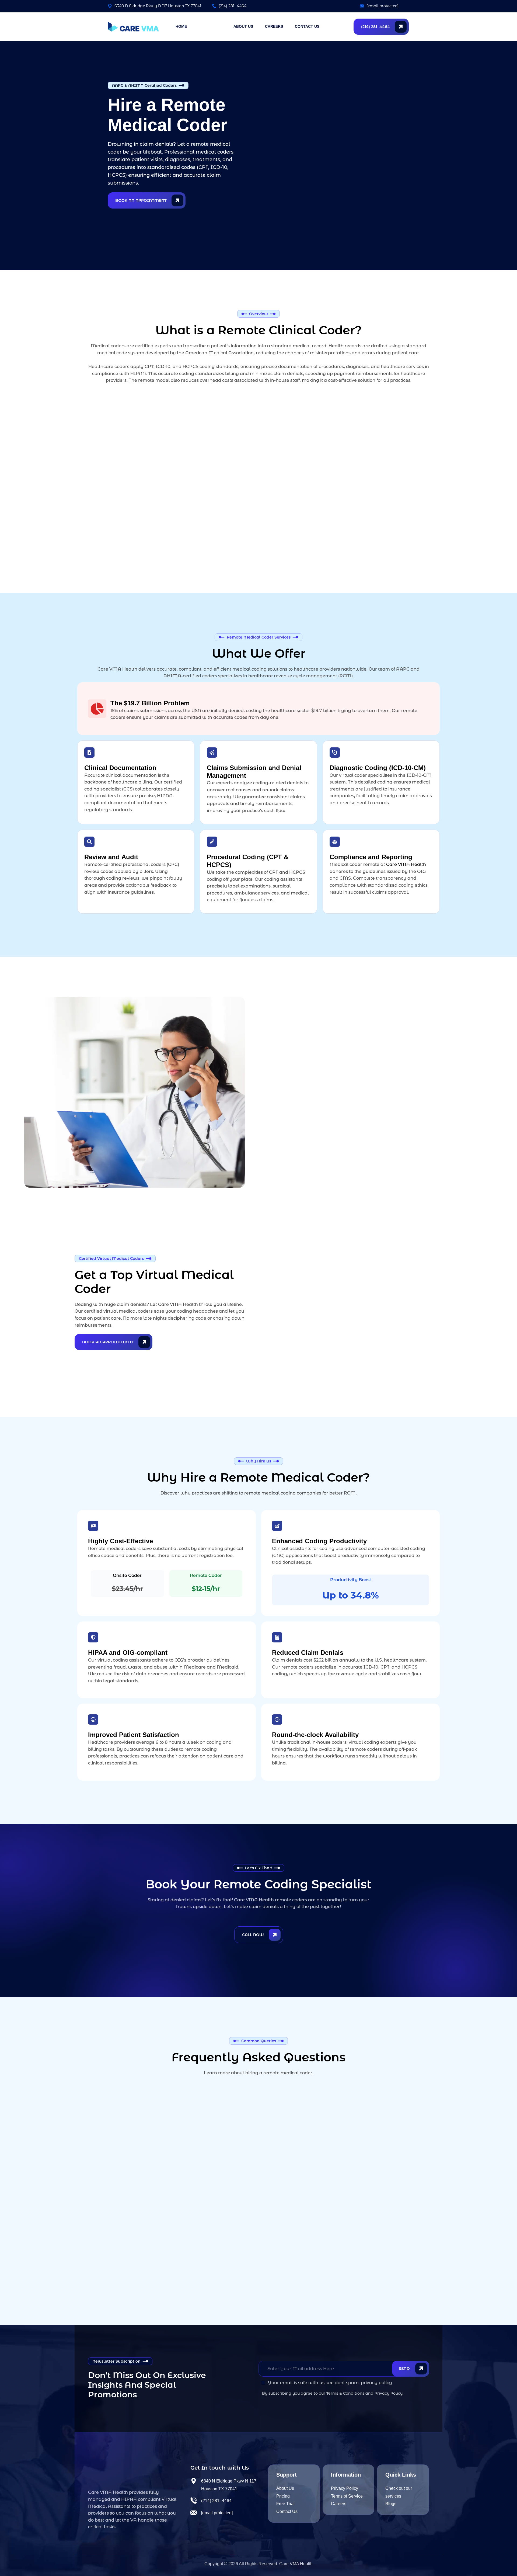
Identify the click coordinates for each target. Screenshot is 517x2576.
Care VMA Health (406, 864)
